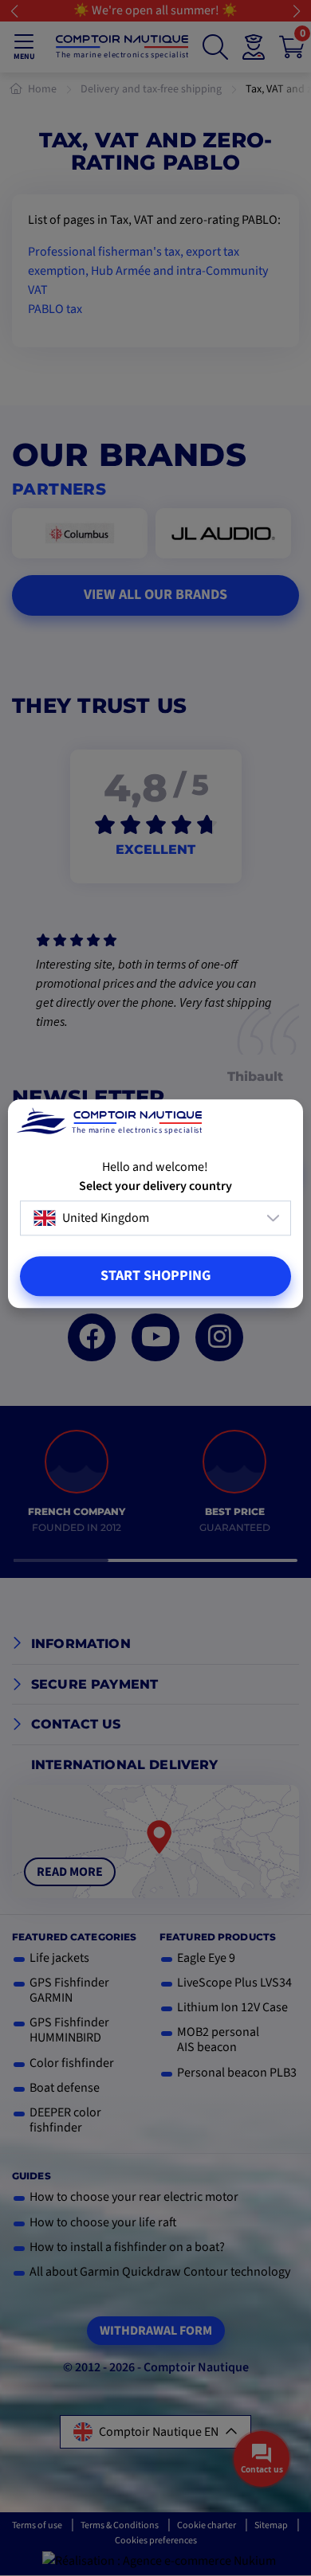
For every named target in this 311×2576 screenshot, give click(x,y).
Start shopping (155, 1276)
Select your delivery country (155, 1186)
